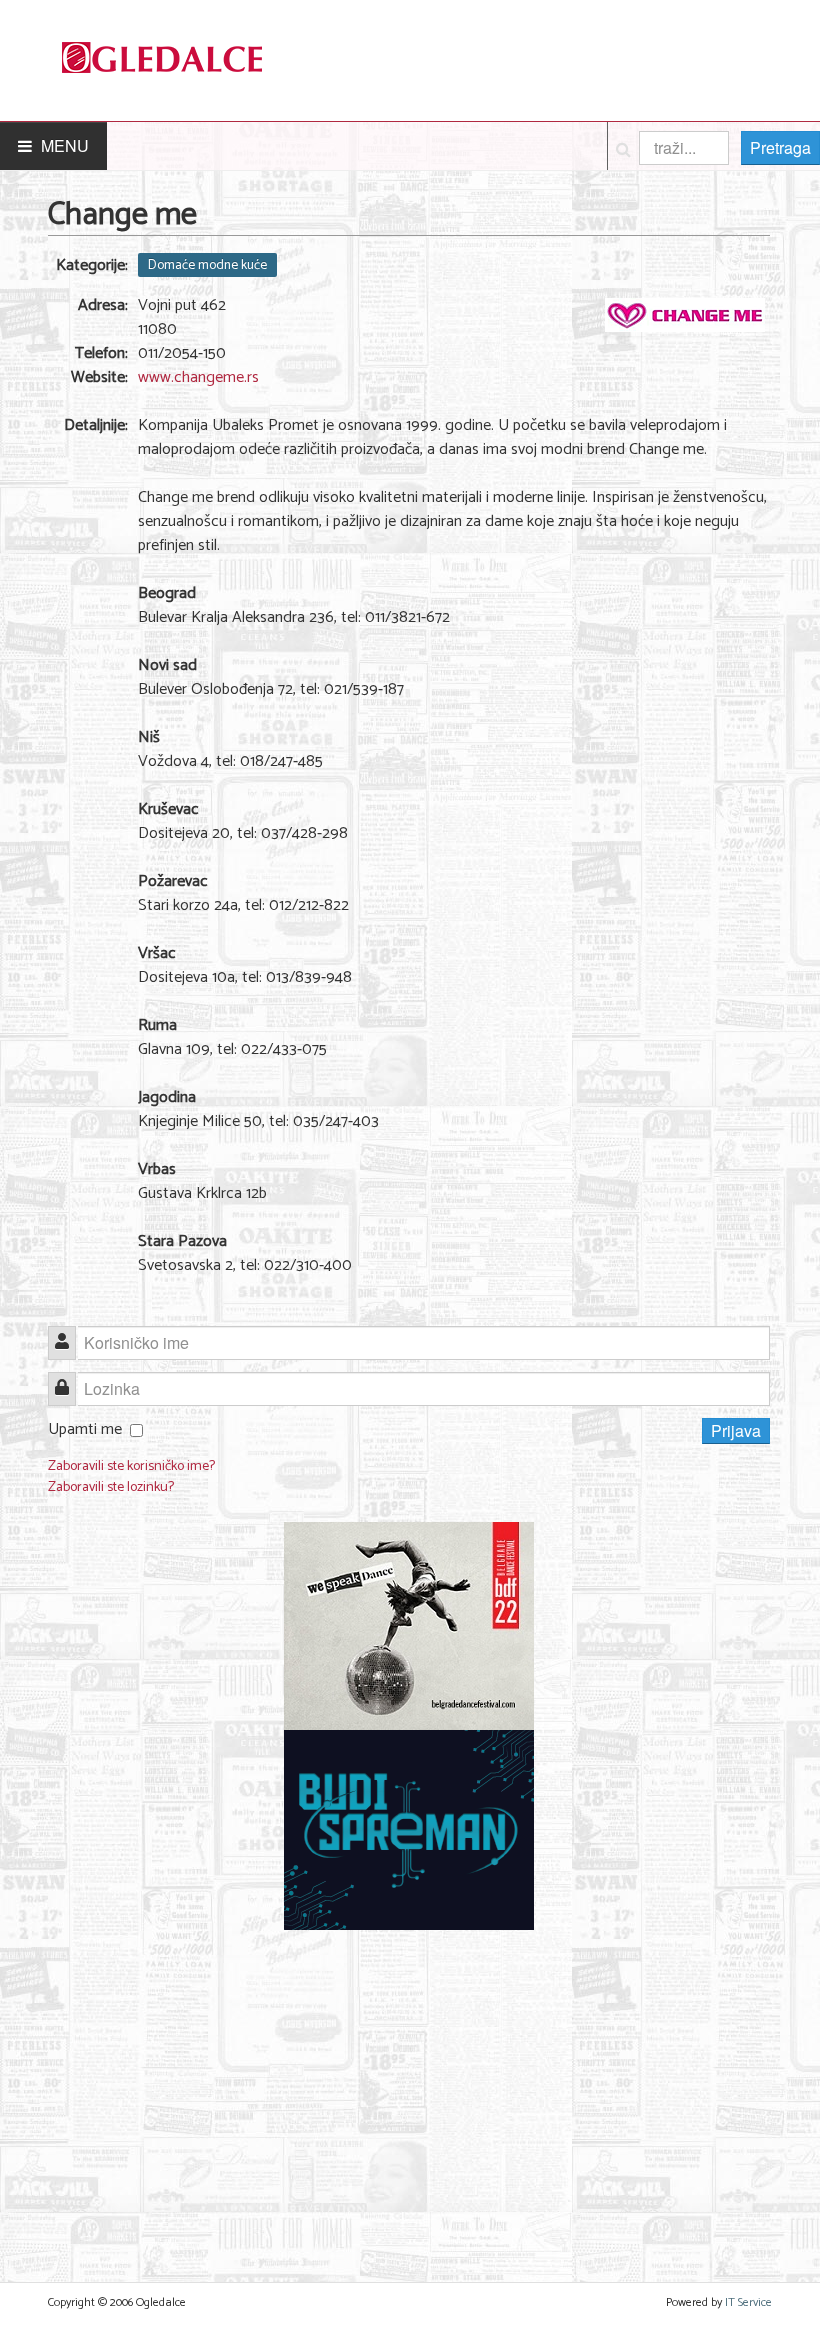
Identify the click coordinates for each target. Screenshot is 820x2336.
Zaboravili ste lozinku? (111, 1487)
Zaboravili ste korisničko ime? (131, 1466)
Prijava (736, 1430)
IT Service (748, 2302)
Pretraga (780, 147)
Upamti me (85, 1429)
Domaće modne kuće (207, 265)
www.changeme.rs (198, 377)
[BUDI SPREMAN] (409, 1829)
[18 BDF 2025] (409, 1625)
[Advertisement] (409, 2094)
